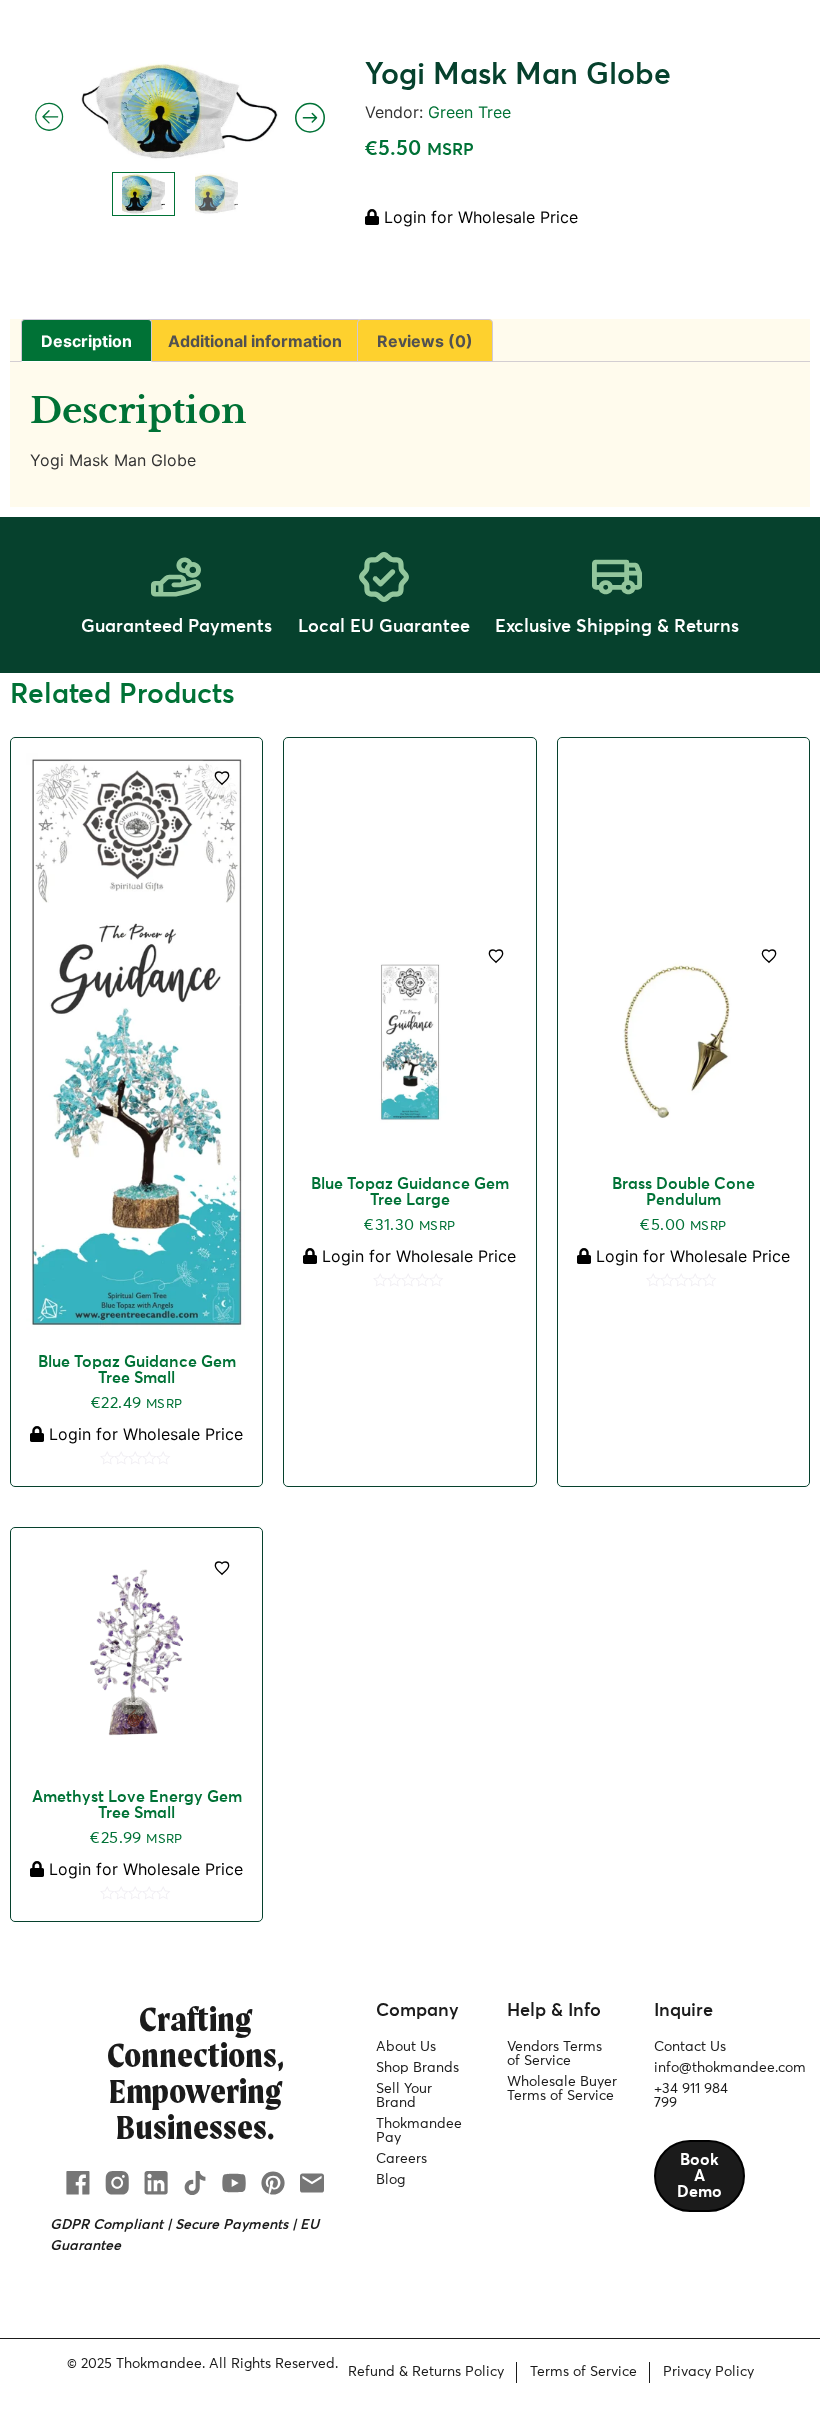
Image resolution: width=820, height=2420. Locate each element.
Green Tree (469, 112)
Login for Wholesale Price (478, 217)
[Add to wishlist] (222, 778)
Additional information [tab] (255, 341)
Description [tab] (86, 341)
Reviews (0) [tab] (425, 341)
